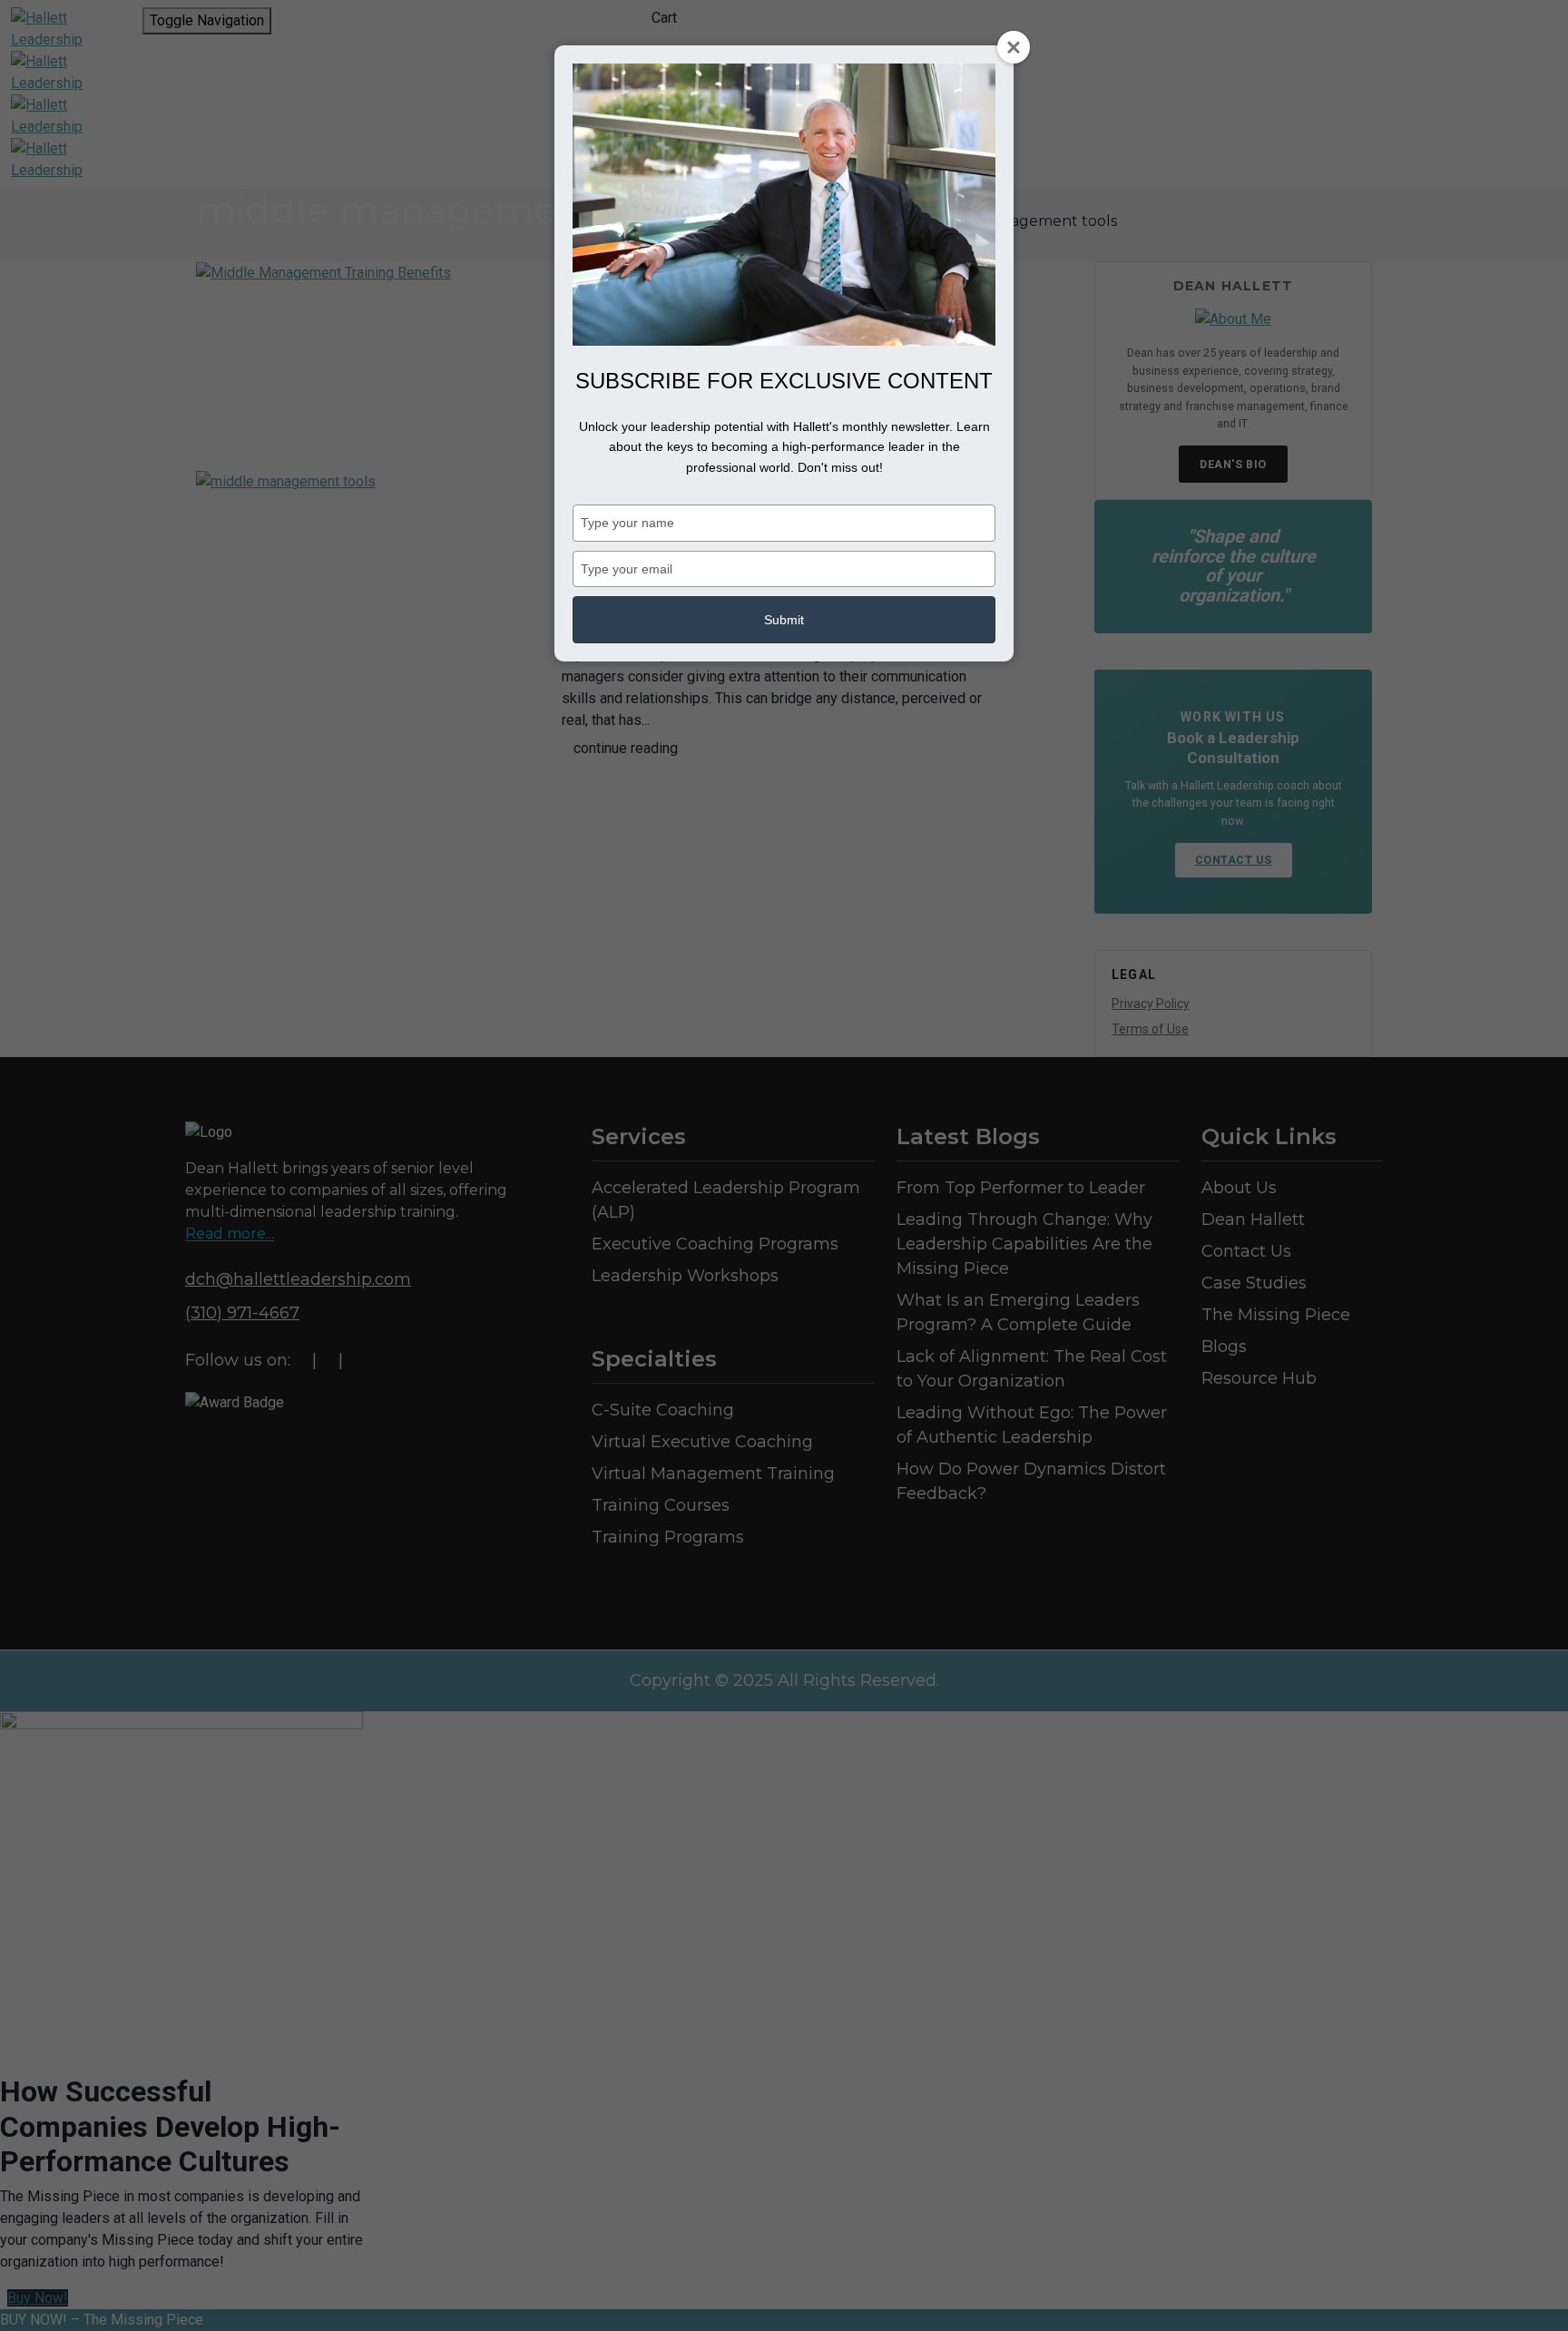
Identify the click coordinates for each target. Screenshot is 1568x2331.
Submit (784, 620)
